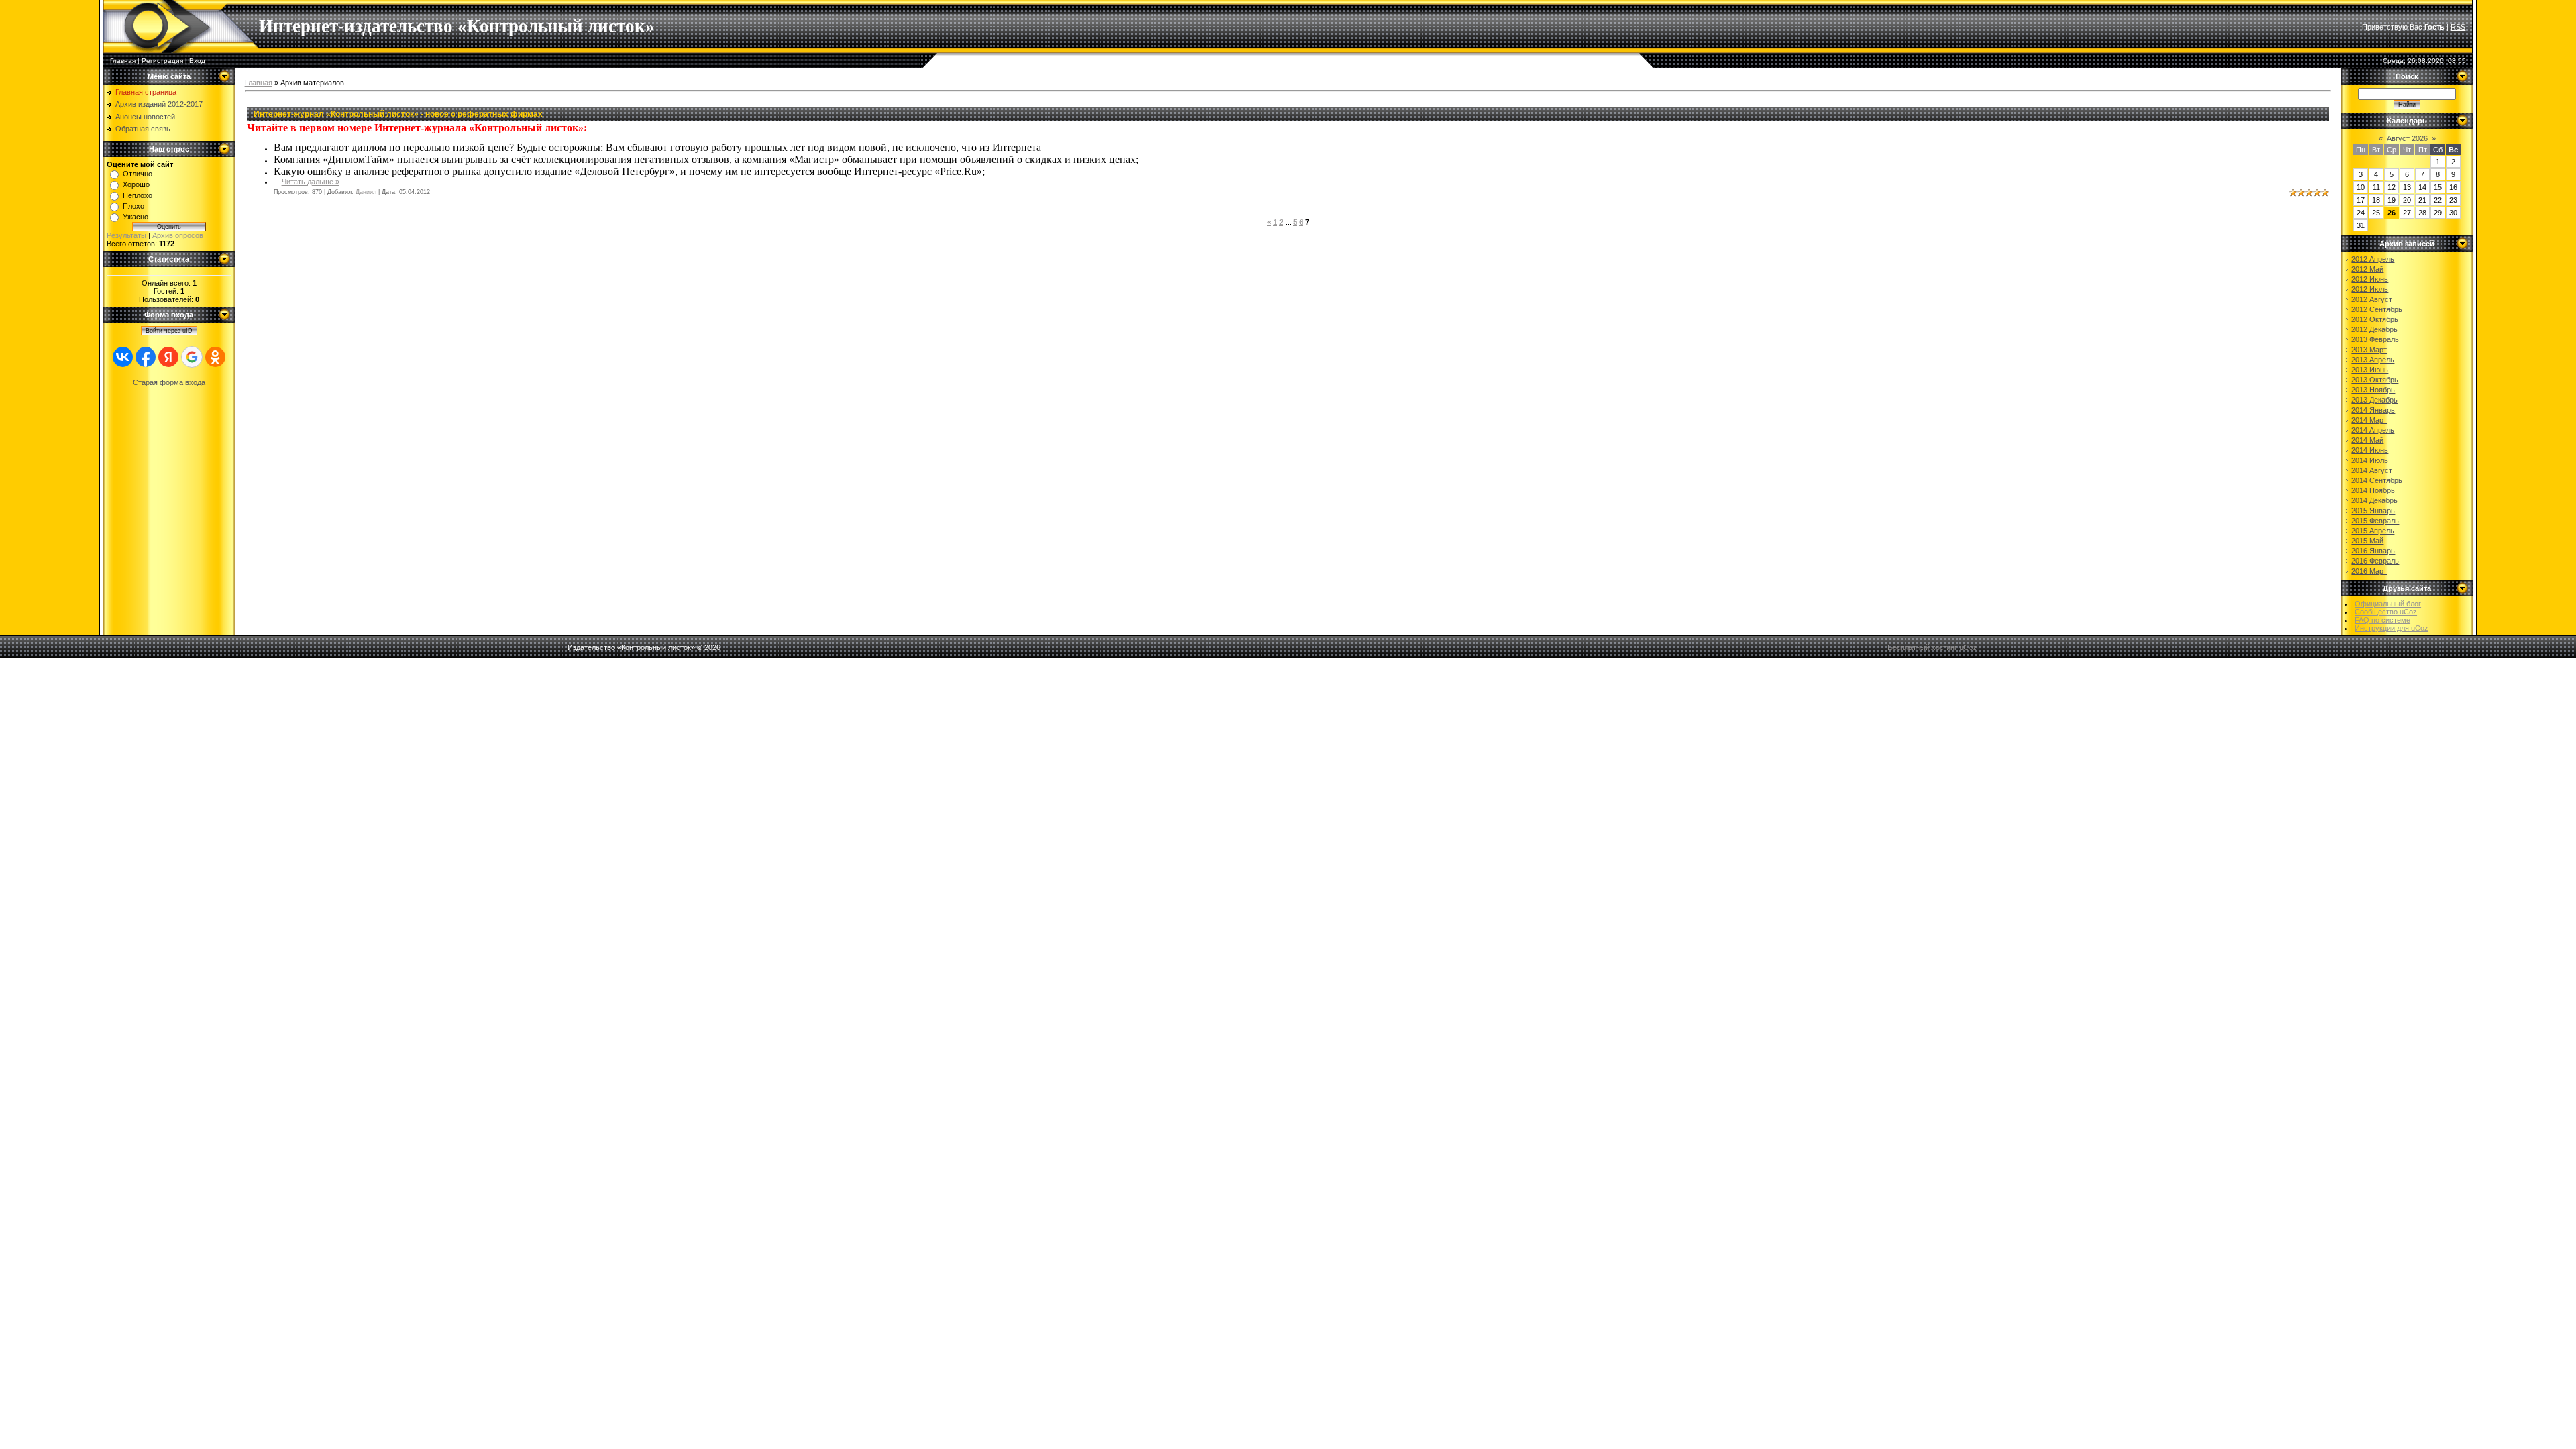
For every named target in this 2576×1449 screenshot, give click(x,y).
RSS (2458, 27)
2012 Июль (2370, 289)
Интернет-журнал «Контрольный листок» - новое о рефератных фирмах (398, 114)
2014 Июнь (2370, 450)
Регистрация (162, 61)
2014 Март (2369, 420)
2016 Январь (2373, 551)
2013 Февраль (2375, 339)
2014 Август (2372, 470)
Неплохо (138, 195)
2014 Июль (2370, 460)
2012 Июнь (2370, 279)
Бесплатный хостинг (1923, 647)
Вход (197, 61)
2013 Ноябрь (2373, 390)
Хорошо (136, 184)
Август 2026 (2407, 138)
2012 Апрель (2373, 259)
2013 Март (2369, 350)
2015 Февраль (2375, 521)
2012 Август (2372, 299)
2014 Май (2367, 440)
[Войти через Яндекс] (168, 357)
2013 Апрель (2373, 360)
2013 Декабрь (2374, 400)
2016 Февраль (2375, 561)
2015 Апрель (2373, 531)
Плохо (133, 206)
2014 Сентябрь (2377, 480)
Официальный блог (2388, 604)
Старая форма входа (169, 382)
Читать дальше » (311, 182)
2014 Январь (2373, 410)
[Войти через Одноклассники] (215, 357)
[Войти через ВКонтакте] (123, 357)
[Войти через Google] (192, 357)
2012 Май (2367, 269)
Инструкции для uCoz (2392, 628)
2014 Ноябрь (2373, 490)
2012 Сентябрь (2377, 309)
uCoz (1968, 647)
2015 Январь (2373, 511)
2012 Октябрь (2375, 319)
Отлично (138, 174)
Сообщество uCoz (2386, 612)
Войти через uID (169, 331)
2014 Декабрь (2374, 500)
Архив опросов (178, 235)
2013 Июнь (2370, 370)
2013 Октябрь (2375, 380)
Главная (123, 61)
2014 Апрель (2373, 430)
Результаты (126, 235)
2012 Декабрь (2374, 329)
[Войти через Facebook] (146, 357)
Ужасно (136, 217)
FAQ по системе (2382, 620)
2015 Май (2367, 541)
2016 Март (2369, 571)
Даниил (366, 192)
